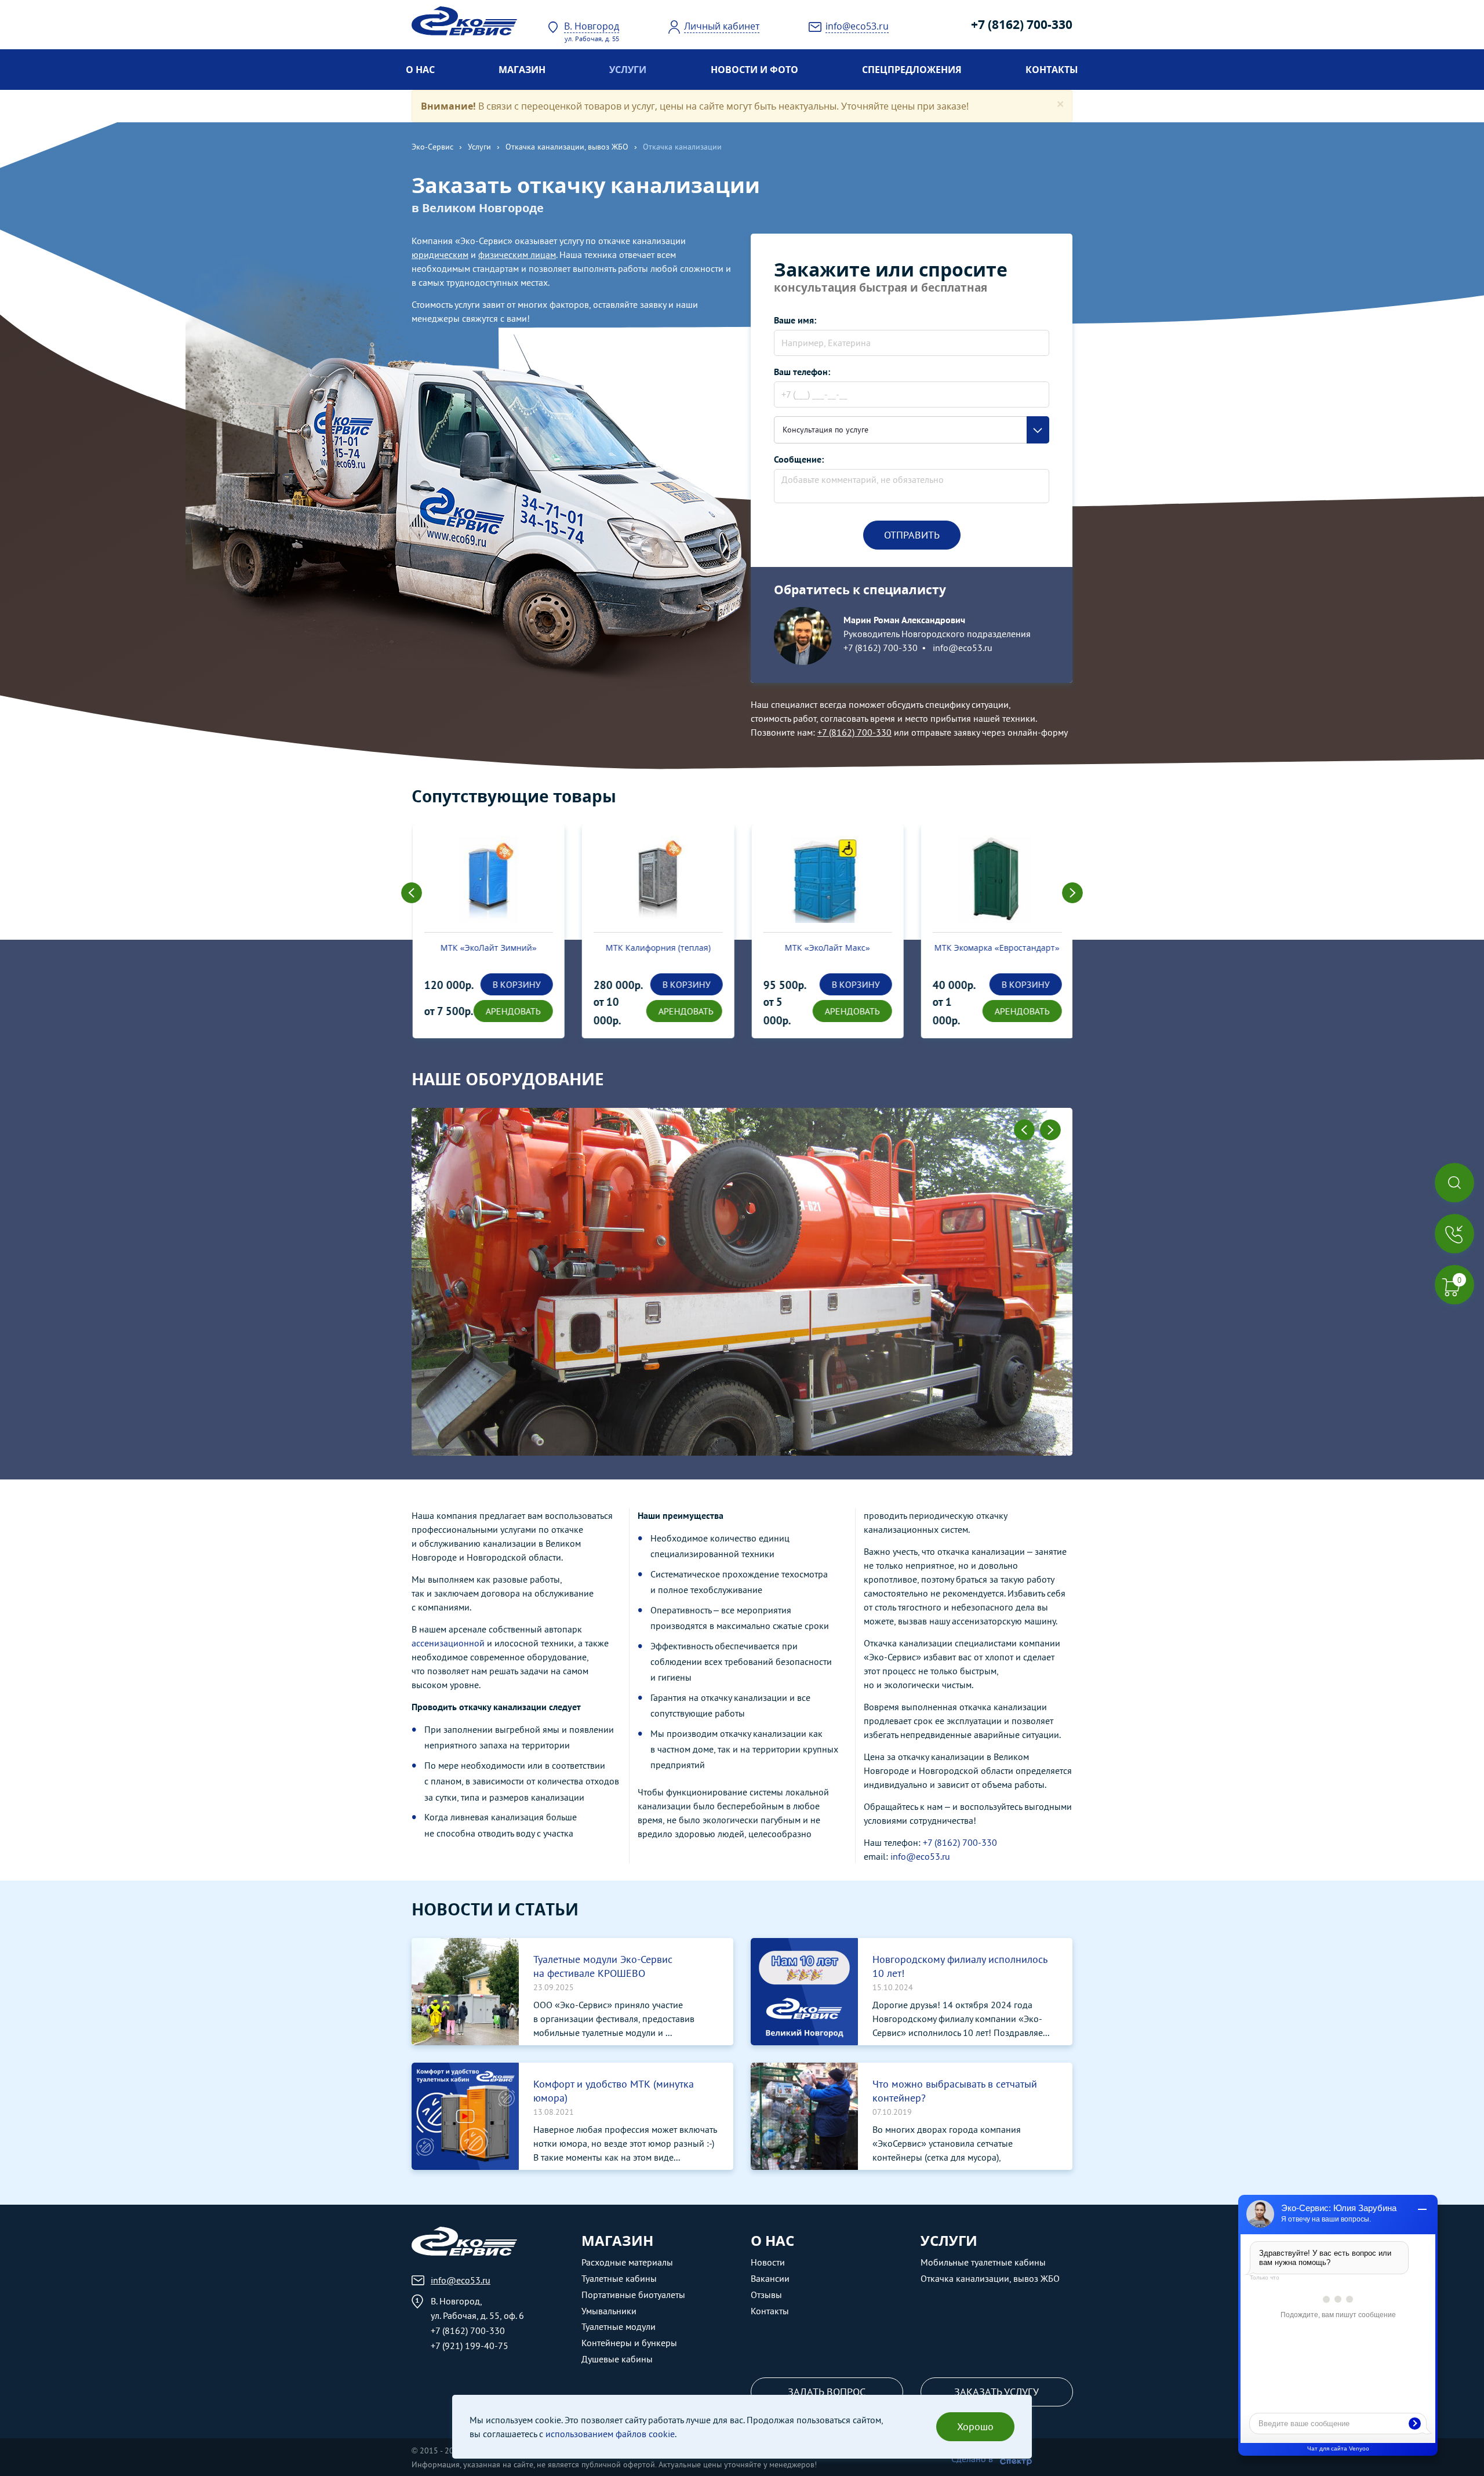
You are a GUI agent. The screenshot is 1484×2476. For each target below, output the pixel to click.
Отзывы (766, 2295)
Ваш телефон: (802, 372)
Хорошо (975, 2426)
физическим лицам (517, 254)
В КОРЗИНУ (516, 984)
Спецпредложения (912, 70)
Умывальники (609, 2311)
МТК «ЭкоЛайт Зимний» (488, 948)
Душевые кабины (617, 2359)
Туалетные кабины (619, 2278)
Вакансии (770, 2278)
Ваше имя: (795, 320)
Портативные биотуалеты (633, 2295)
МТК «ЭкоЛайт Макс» (827, 948)
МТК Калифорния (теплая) (658, 948)
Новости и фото (754, 70)
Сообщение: (799, 459)
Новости (768, 2262)
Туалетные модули (619, 2326)
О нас (420, 70)
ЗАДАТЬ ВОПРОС (827, 2392)
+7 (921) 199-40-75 (470, 2346)
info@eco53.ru (961, 648)
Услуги (628, 70)
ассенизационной (448, 1643)
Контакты (1052, 70)
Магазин (522, 70)
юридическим (440, 254)
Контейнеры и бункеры (629, 2343)
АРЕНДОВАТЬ (513, 1011)
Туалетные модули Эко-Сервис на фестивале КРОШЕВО (603, 1966)
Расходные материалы (627, 2262)
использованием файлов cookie (610, 2434)
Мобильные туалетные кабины (983, 2262)
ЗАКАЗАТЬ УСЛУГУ (996, 2392)
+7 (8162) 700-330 (1022, 24)
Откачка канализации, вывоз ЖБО (567, 147)
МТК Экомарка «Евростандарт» (996, 948)
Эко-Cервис (432, 147)
